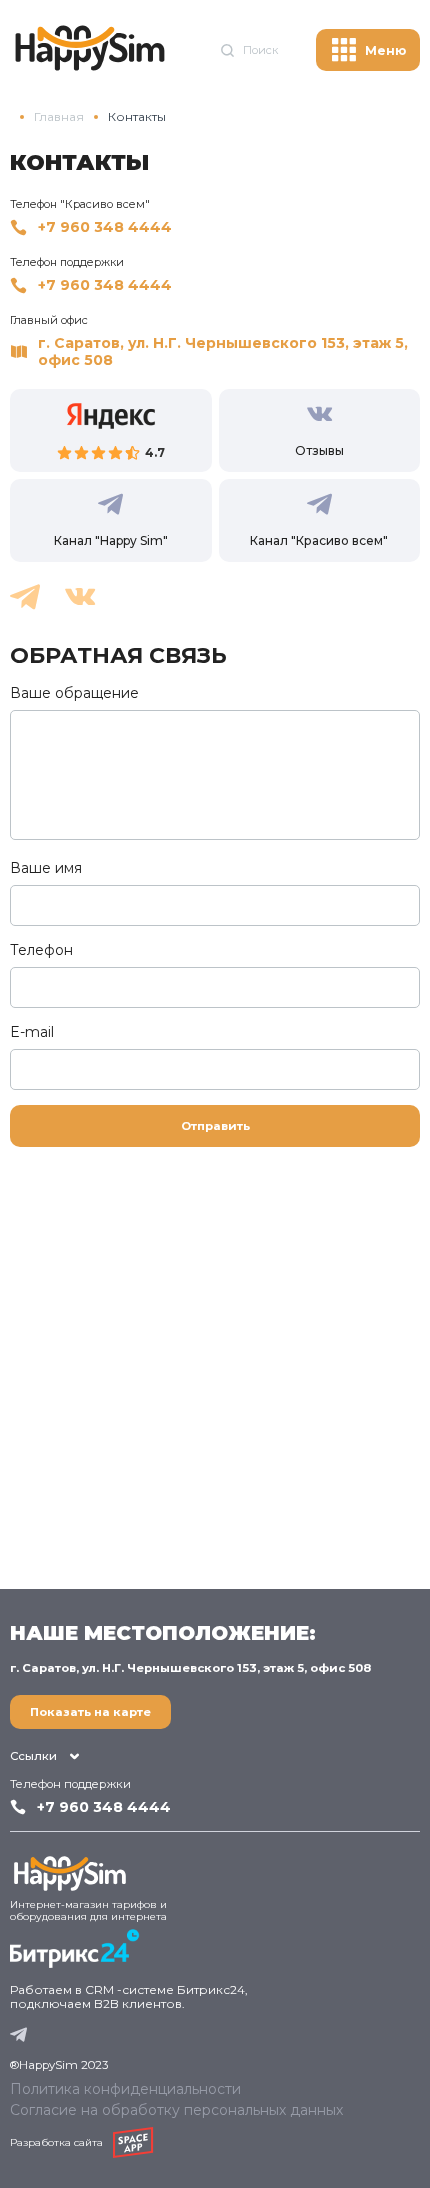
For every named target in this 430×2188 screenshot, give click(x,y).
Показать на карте (90, 1712)
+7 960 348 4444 (105, 227)
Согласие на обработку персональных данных (176, 2110)
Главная (59, 117)
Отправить (215, 1126)
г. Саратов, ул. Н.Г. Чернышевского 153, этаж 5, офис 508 (223, 352)
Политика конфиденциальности (125, 2089)
